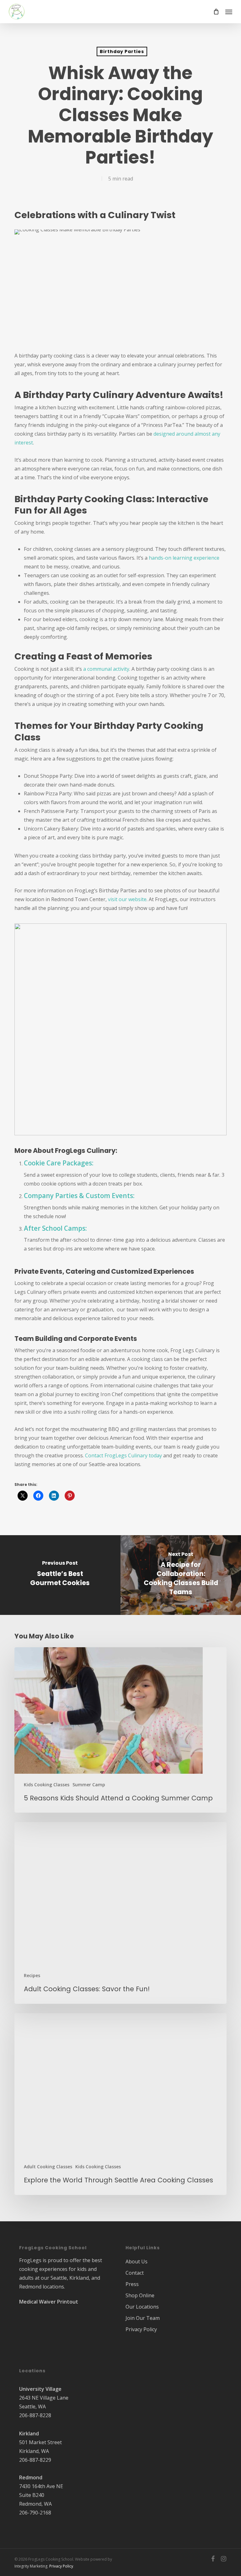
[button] (229, 12)
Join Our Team (143, 2318)
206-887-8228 (35, 2415)
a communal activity (106, 669)
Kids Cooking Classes (47, 1785)
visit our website (127, 899)
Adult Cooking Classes (48, 2167)
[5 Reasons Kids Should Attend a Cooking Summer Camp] (120, 1730)
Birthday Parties (122, 51)
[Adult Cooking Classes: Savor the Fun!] (120, 1913)
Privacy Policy (141, 2329)
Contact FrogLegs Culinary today (123, 1455)
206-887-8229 (35, 2460)
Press (132, 2284)
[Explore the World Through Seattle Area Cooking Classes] (120, 2104)
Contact (135, 2273)
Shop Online (140, 2295)
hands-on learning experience (184, 558)
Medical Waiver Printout (49, 2302)
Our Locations (142, 2307)
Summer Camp (89, 1785)
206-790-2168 (35, 2513)
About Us (137, 2261)
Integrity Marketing (31, 2566)
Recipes (32, 1975)
